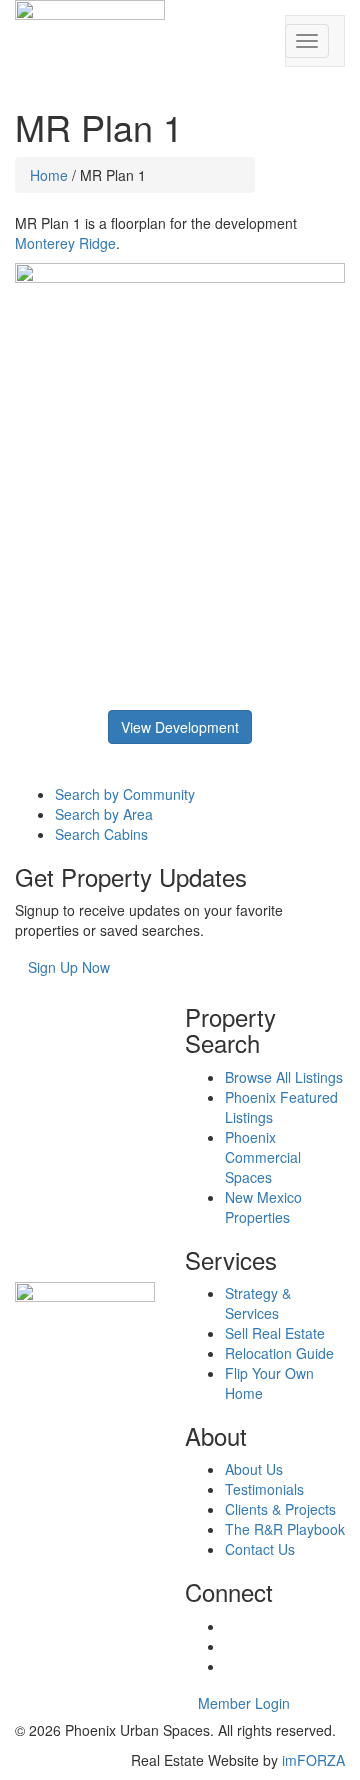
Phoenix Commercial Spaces (263, 1157)
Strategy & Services (258, 1303)
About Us (254, 1469)
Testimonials (264, 1489)
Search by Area (104, 814)
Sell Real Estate (275, 1333)
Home (49, 175)
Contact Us (260, 1549)
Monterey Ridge (65, 243)
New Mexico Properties (263, 1207)
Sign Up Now (69, 967)
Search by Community (125, 794)
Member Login (244, 1703)
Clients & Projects (280, 1509)
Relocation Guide (279, 1353)
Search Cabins (101, 834)
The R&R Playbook (285, 1529)
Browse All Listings (284, 1077)
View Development (180, 727)
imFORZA (313, 1760)
